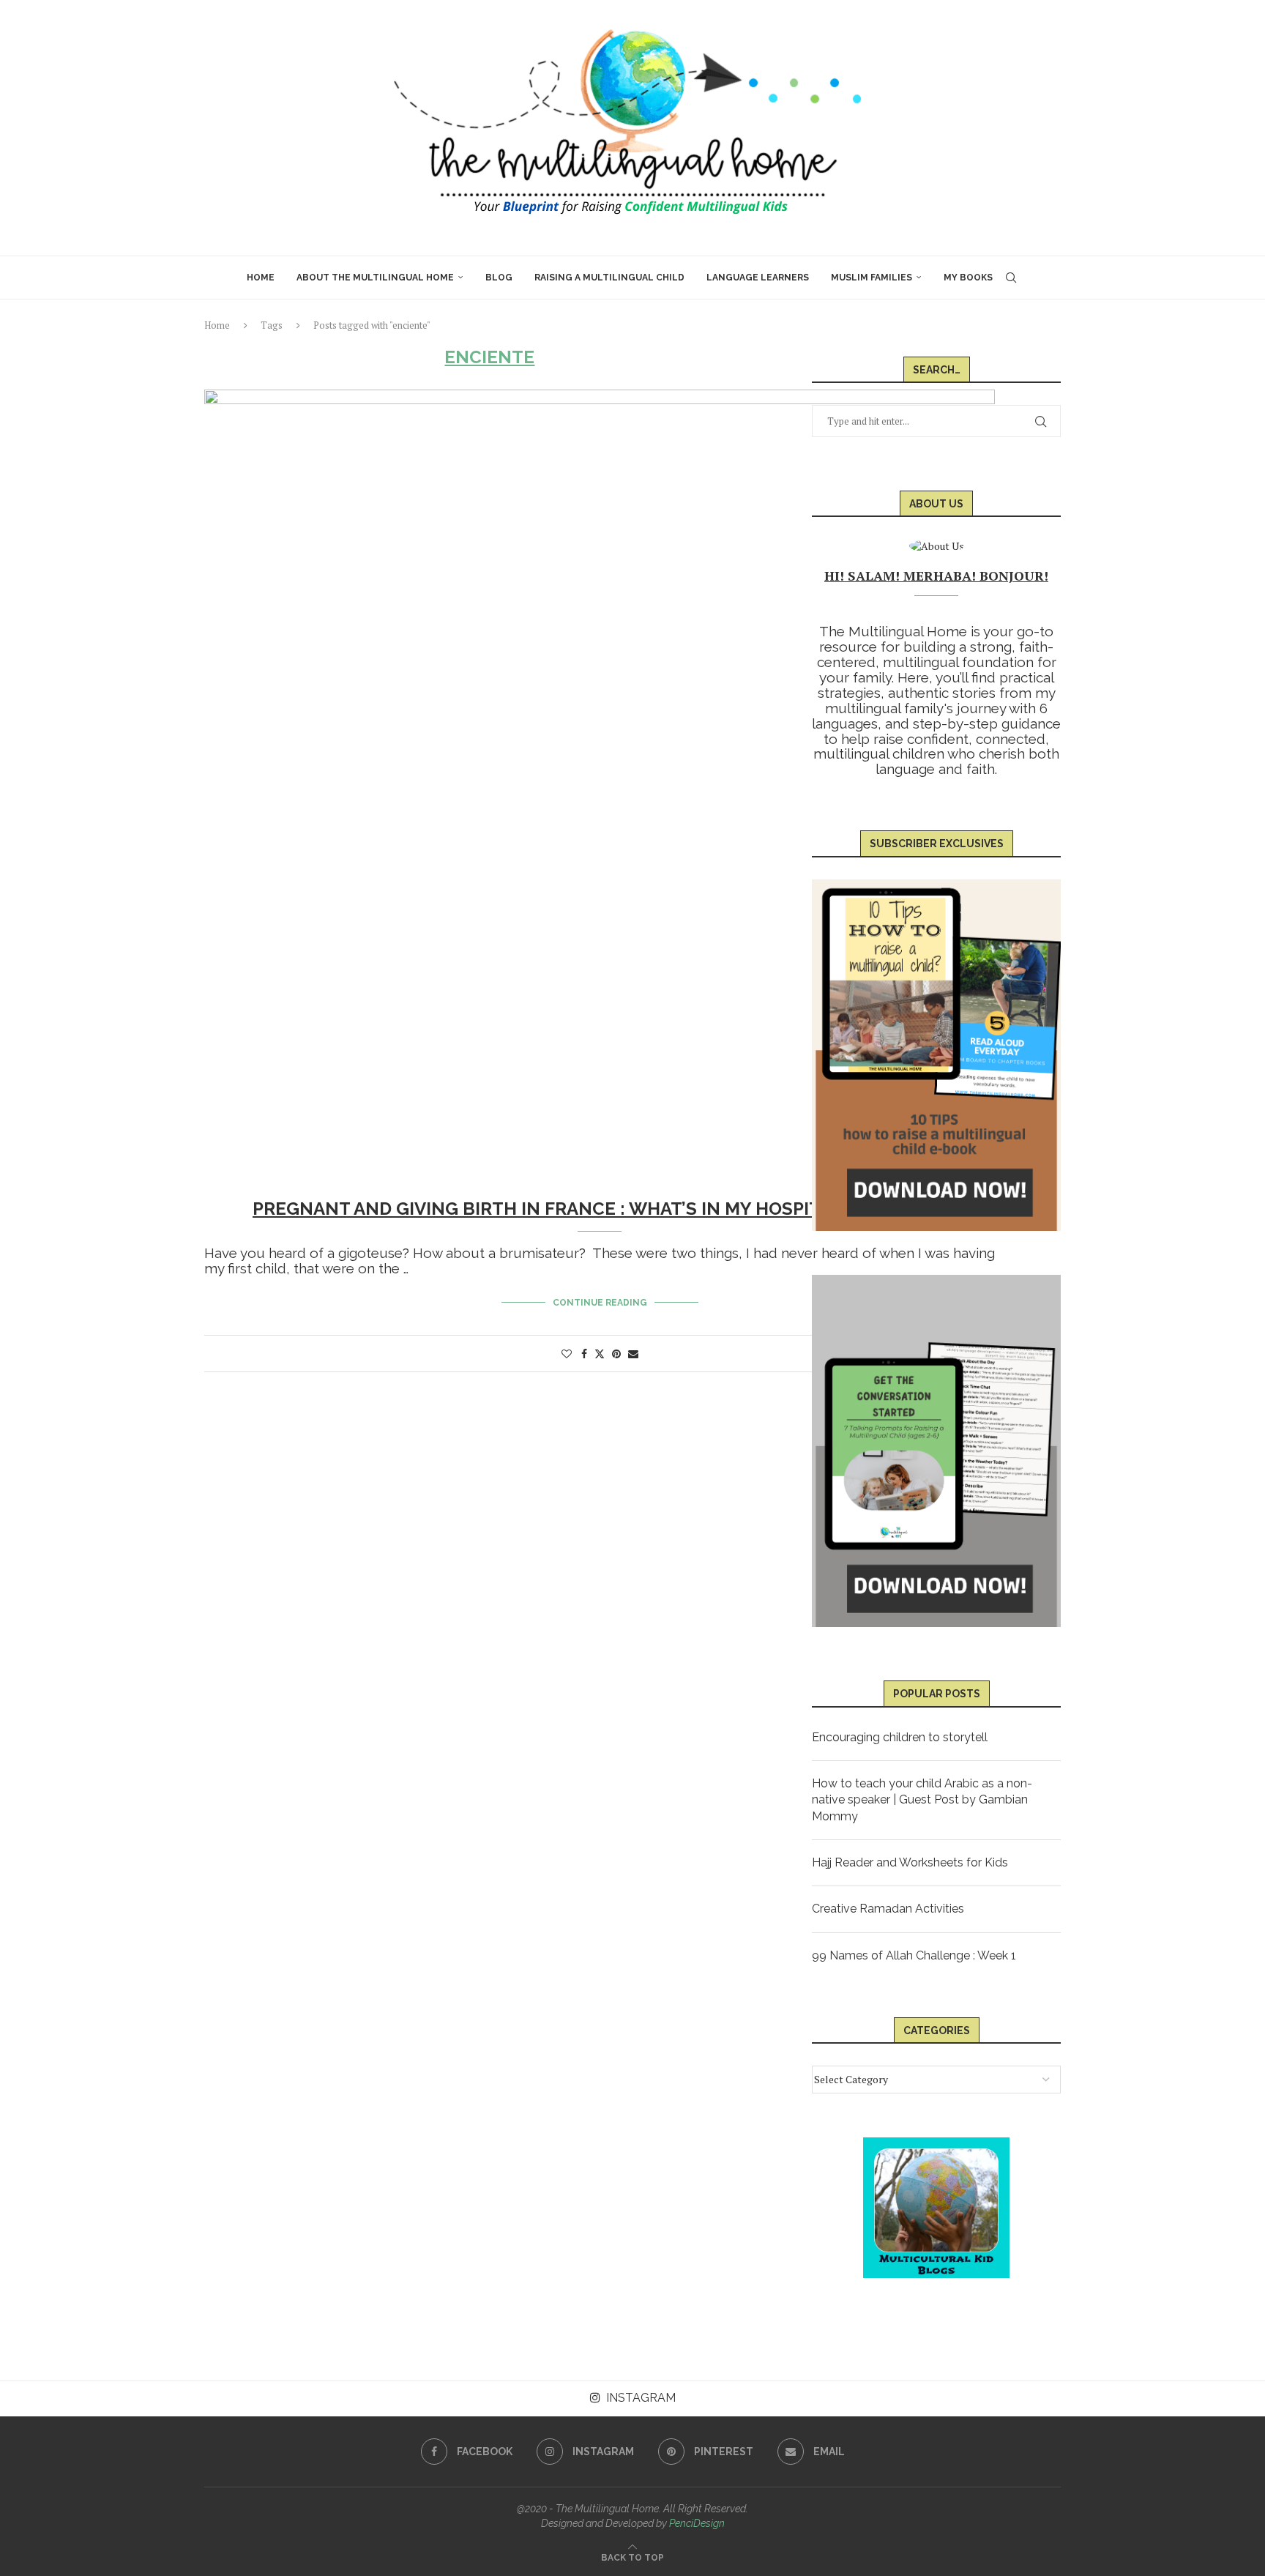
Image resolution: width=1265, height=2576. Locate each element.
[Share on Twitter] (600, 1354)
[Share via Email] (633, 1354)
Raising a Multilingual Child (609, 278)
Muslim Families (872, 278)
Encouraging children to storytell (900, 1737)
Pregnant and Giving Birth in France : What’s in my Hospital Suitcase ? (600, 1209)
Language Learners (758, 278)
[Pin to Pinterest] (616, 1354)
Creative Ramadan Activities (888, 1909)
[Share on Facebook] (584, 1354)
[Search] (1011, 278)
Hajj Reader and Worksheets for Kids (910, 1862)
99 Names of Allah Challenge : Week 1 (914, 1955)
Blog (499, 278)
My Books (968, 278)
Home (261, 278)
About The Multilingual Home (375, 278)
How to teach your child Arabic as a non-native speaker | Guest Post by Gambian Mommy (922, 1800)
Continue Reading (600, 1303)
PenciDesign (697, 2523)
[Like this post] (567, 1354)
